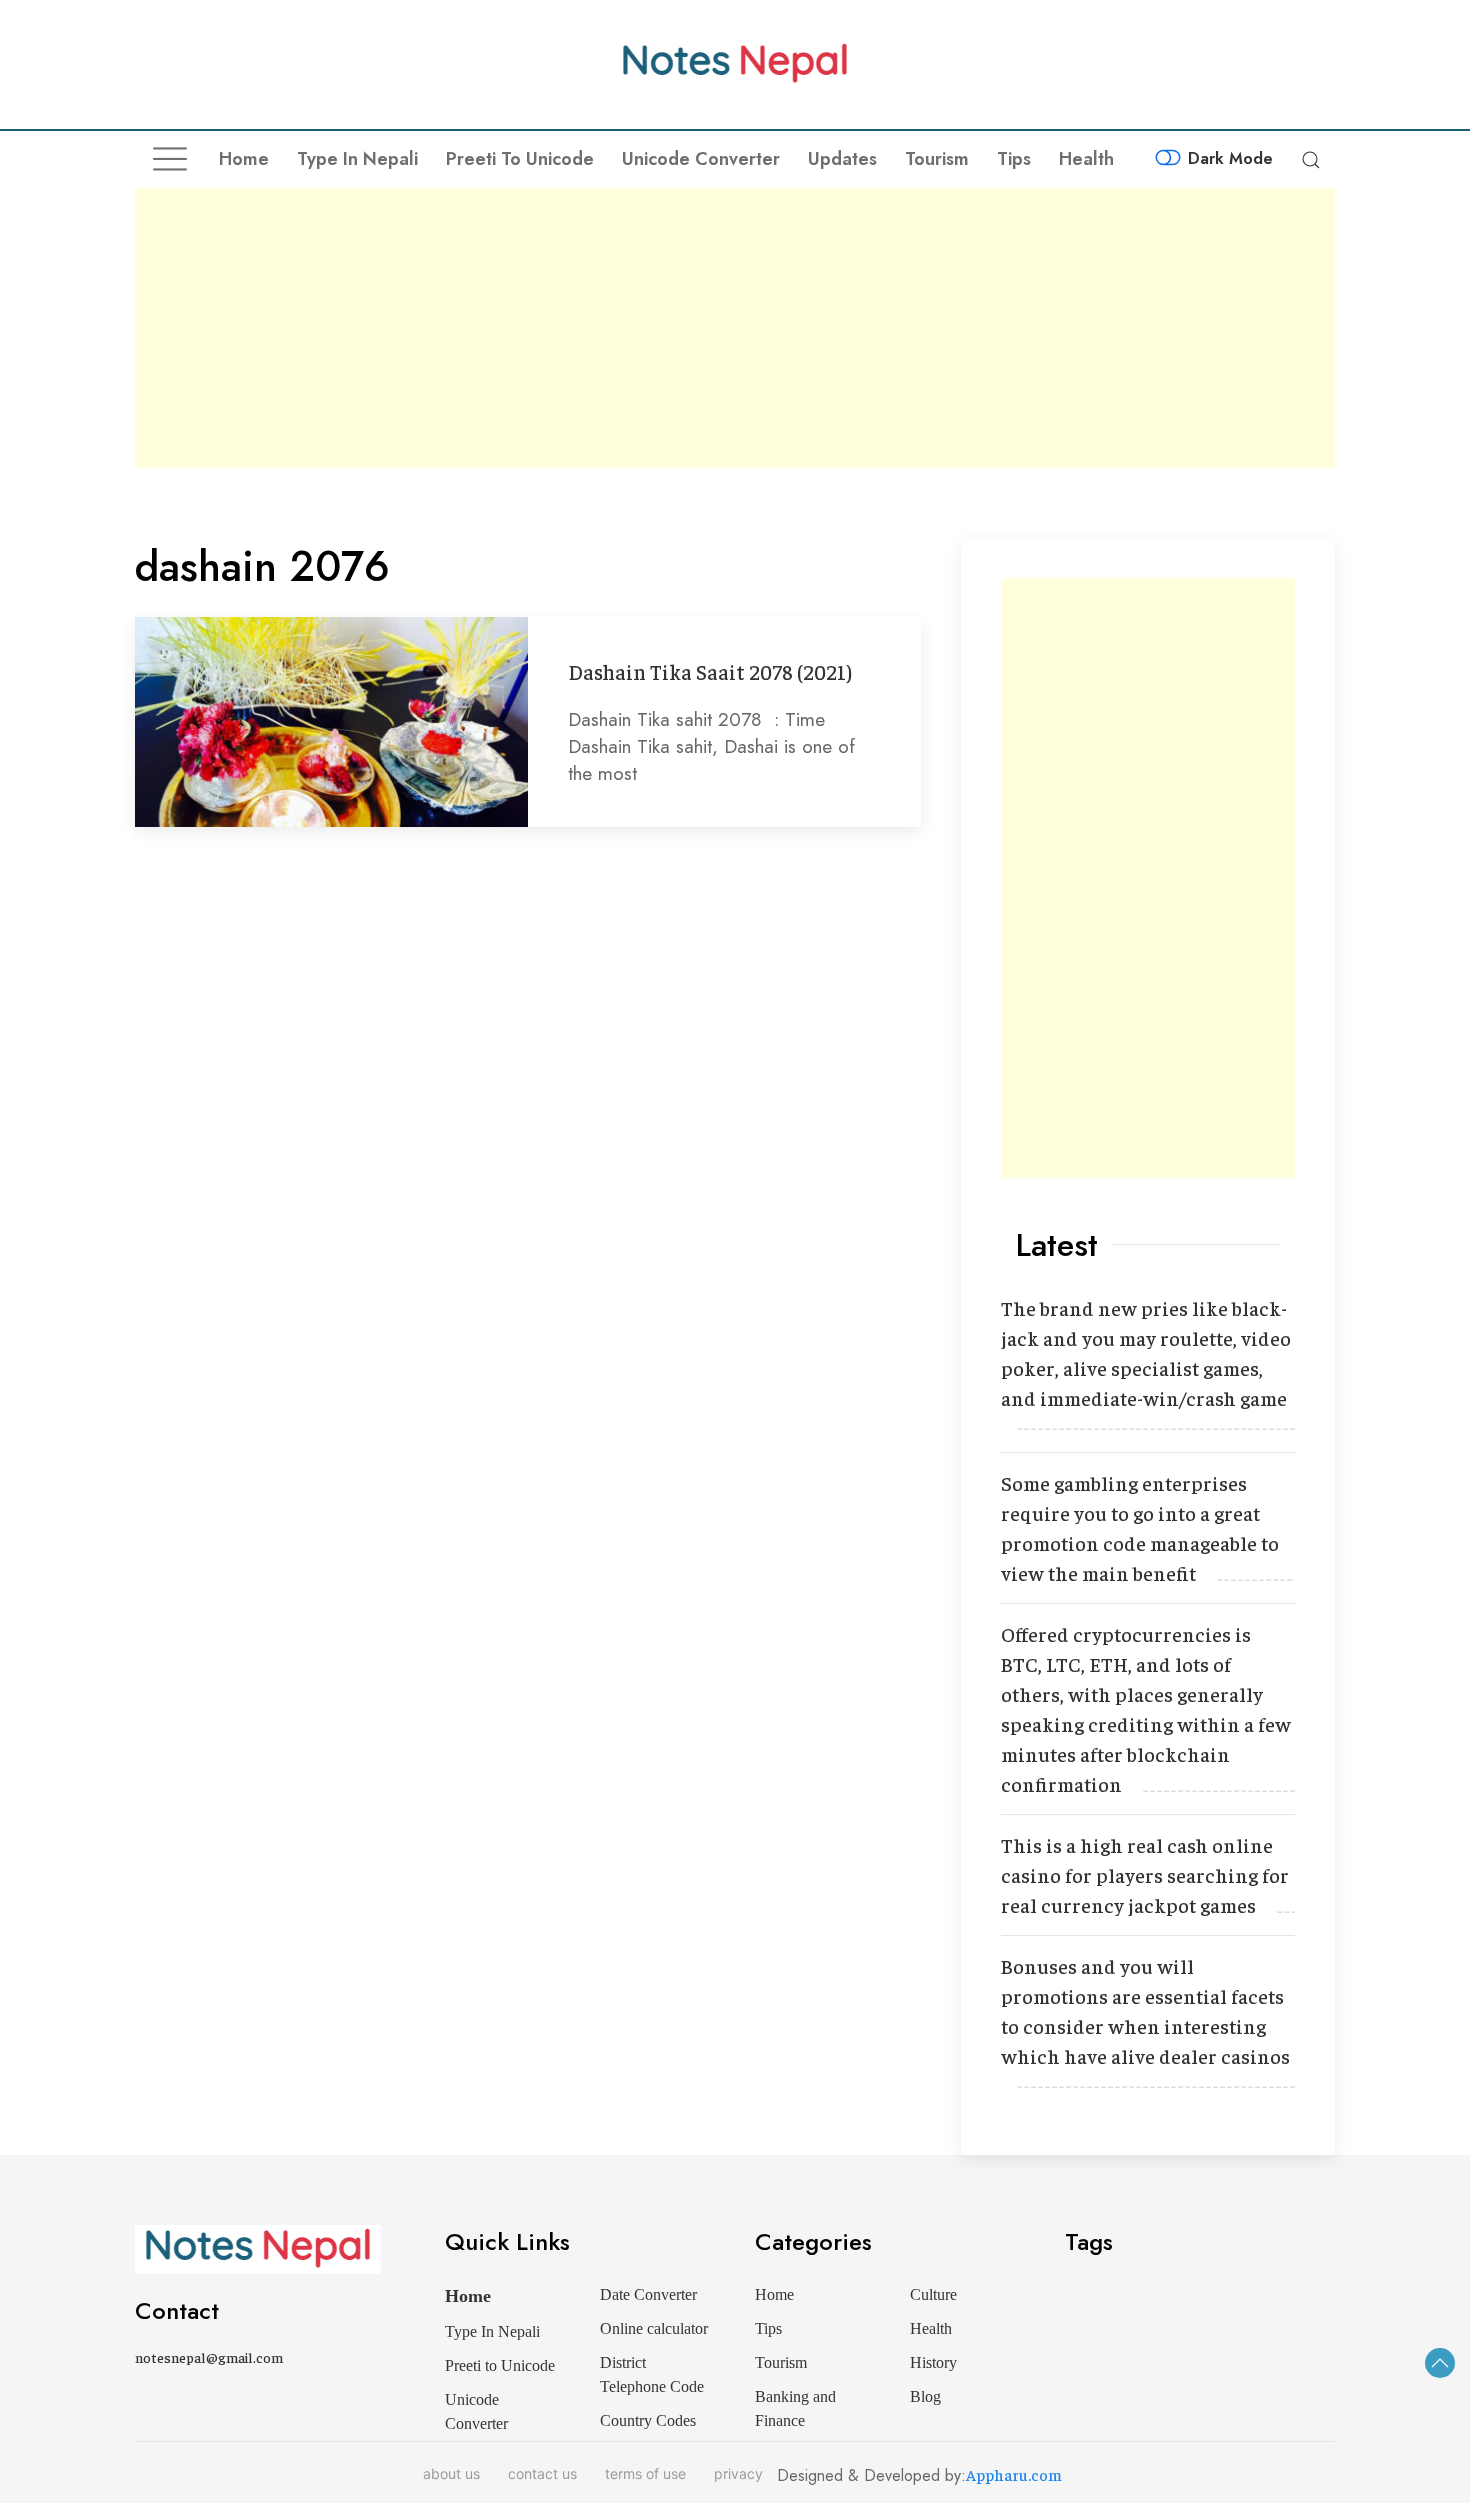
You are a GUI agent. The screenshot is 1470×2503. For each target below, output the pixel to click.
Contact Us (542, 2473)
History (933, 2362)
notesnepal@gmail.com (209, 2357)
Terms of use (645, 2473)
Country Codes (648, 2420)
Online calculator (654, 2328)
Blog (925, 2396)
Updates (842, 159)
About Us (451, 2473)
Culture (933, 2294)
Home (244, 159)
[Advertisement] (735, 328)
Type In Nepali (357, 159)
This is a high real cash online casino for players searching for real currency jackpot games (1145, 1874)
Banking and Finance (795, 2408)
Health (1086, 159)
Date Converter (648, 2294)
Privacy (738, 2473)
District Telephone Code (652, 2374)
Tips (1014, 159)
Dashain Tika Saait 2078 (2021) (710, 671)
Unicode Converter (701, 159)
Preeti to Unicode (520, 159)
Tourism (937, 159)
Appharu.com (1014, 2474)
